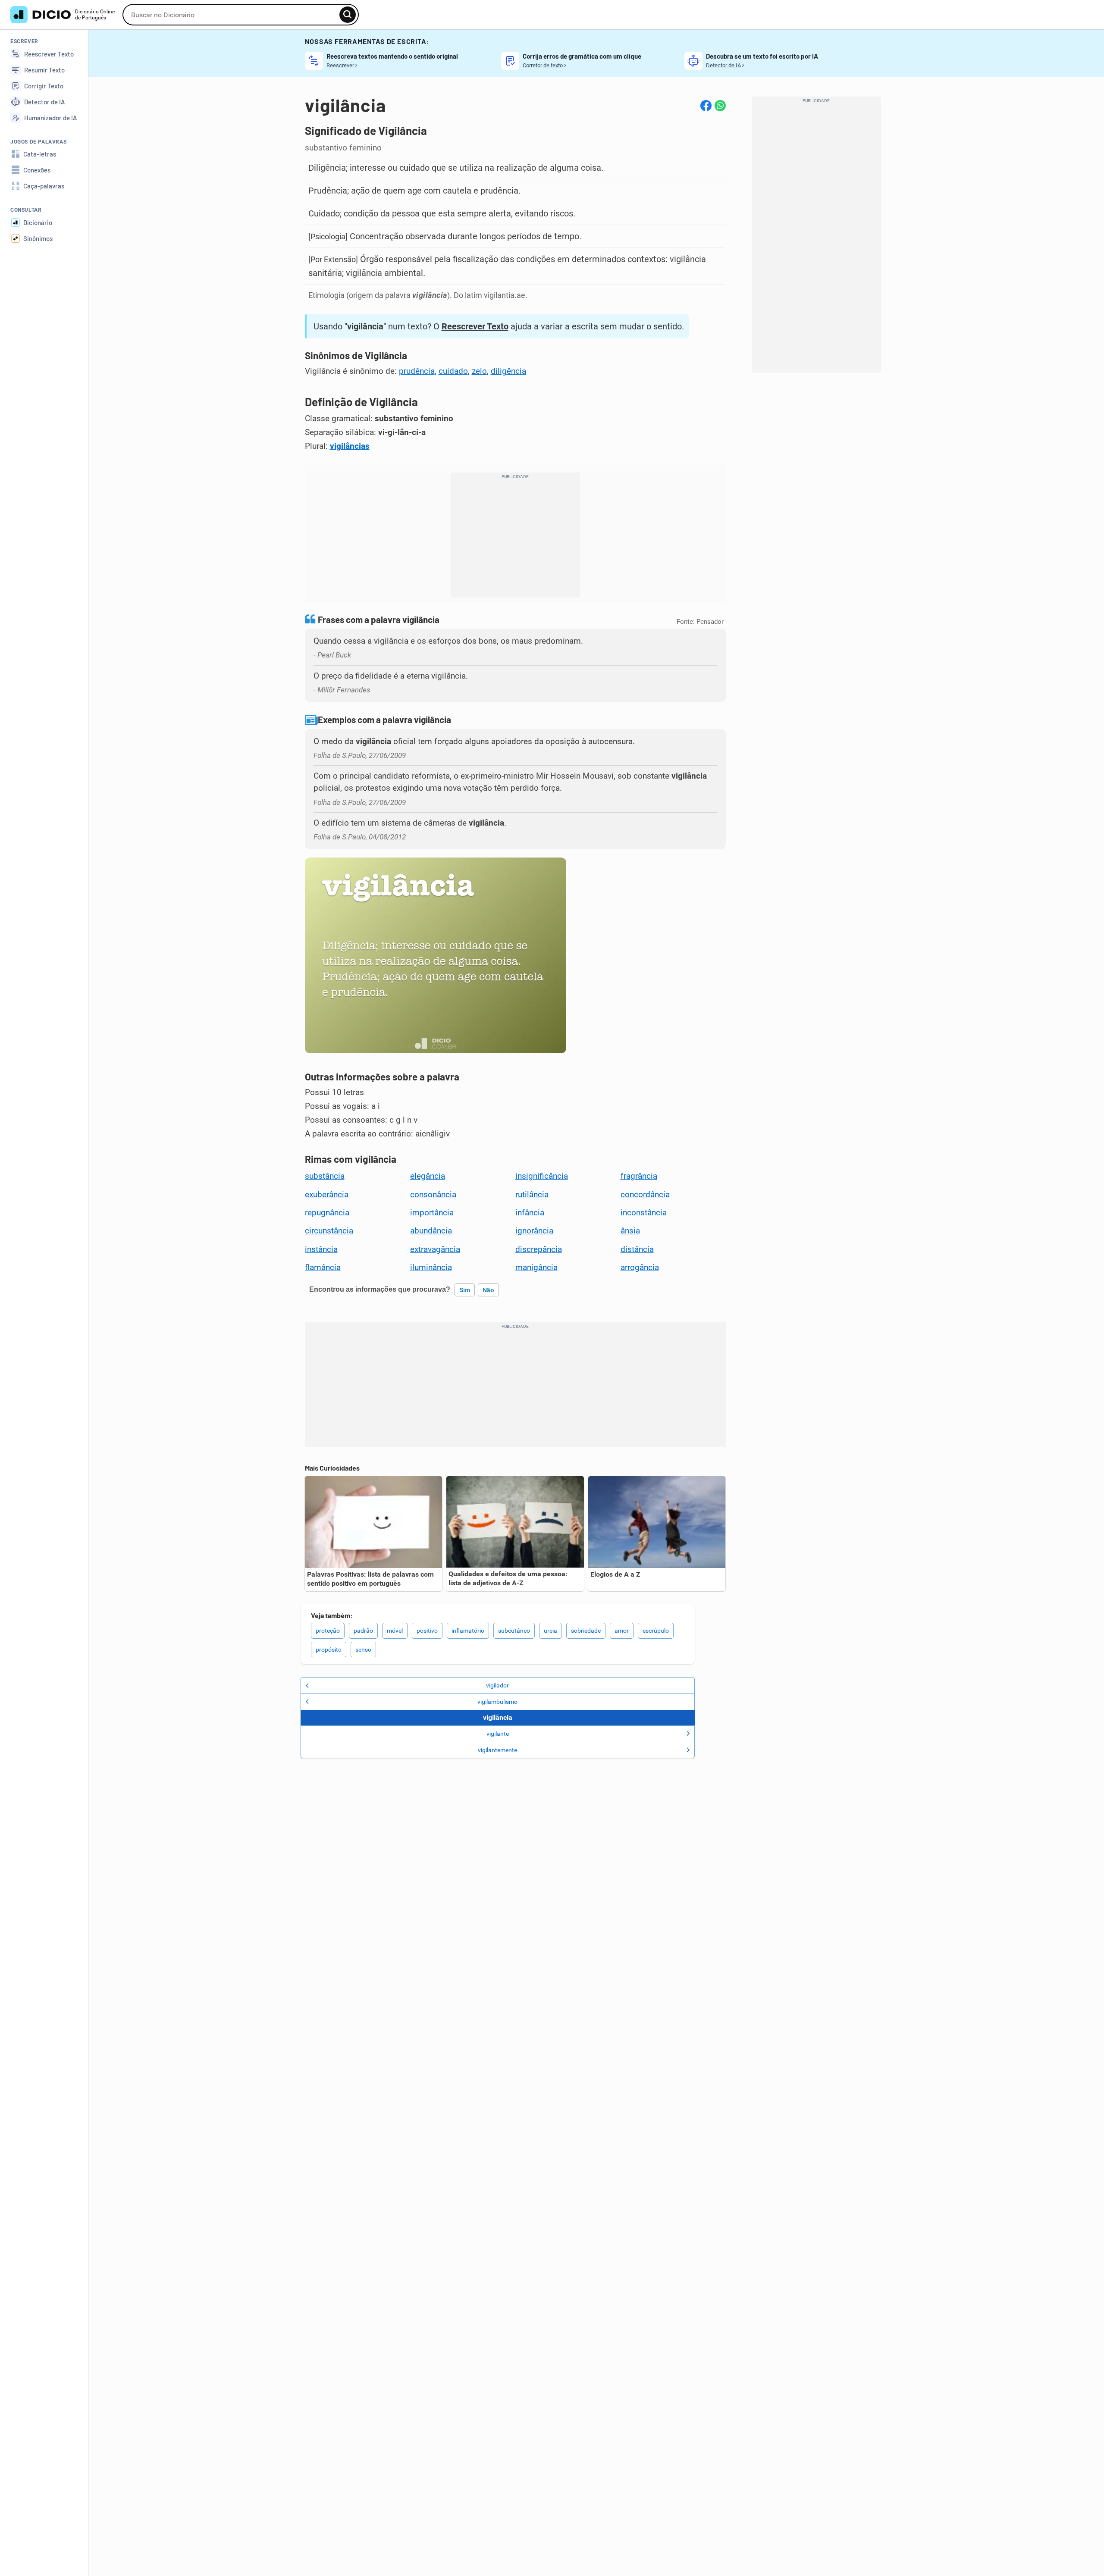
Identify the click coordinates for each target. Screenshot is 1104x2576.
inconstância (644, 1213)
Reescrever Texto (475, 326)
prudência (417, 371)
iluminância (431, 1268)
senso (363, 1650)
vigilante (498, 1734)
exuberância (327, 1195)
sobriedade (586, 1631)
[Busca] (348, 15)
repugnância (327, 1213)
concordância (645, 1195)
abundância (431, 1231)
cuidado (453, 371)
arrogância (640, 1268)
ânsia (630, 1231)
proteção (328, 1631)
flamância (323, 1268)
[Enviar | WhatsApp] (720, 106)
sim (465, 1290)
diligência (508, 371)
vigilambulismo (497, 1702)
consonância (433, 1195)
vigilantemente (497, 1750)
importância (432, 1213)
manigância (536, 1268)
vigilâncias (350, 446)
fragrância (639, 1176)
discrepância (539, 1249)
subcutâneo (514, 1631)
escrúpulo (656, 1631)
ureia (550, 1631)
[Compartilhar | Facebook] (706, 106)
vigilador (497, 1685)
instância (321, 1249)
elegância (428, 1176)
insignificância (542, 1176)
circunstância (329, 1231)
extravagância (435, 1249)
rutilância (532, 1195)
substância (325, 1176)
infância (530, 1213)
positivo (427, 1631)
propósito (329, 1650)
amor (622, 1631)
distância (637, 1249)
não (488, 1290)
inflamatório (468, 1631)
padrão (363, 1631)
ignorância (534, 1231)
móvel (395, 1631)
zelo (479, 371)
